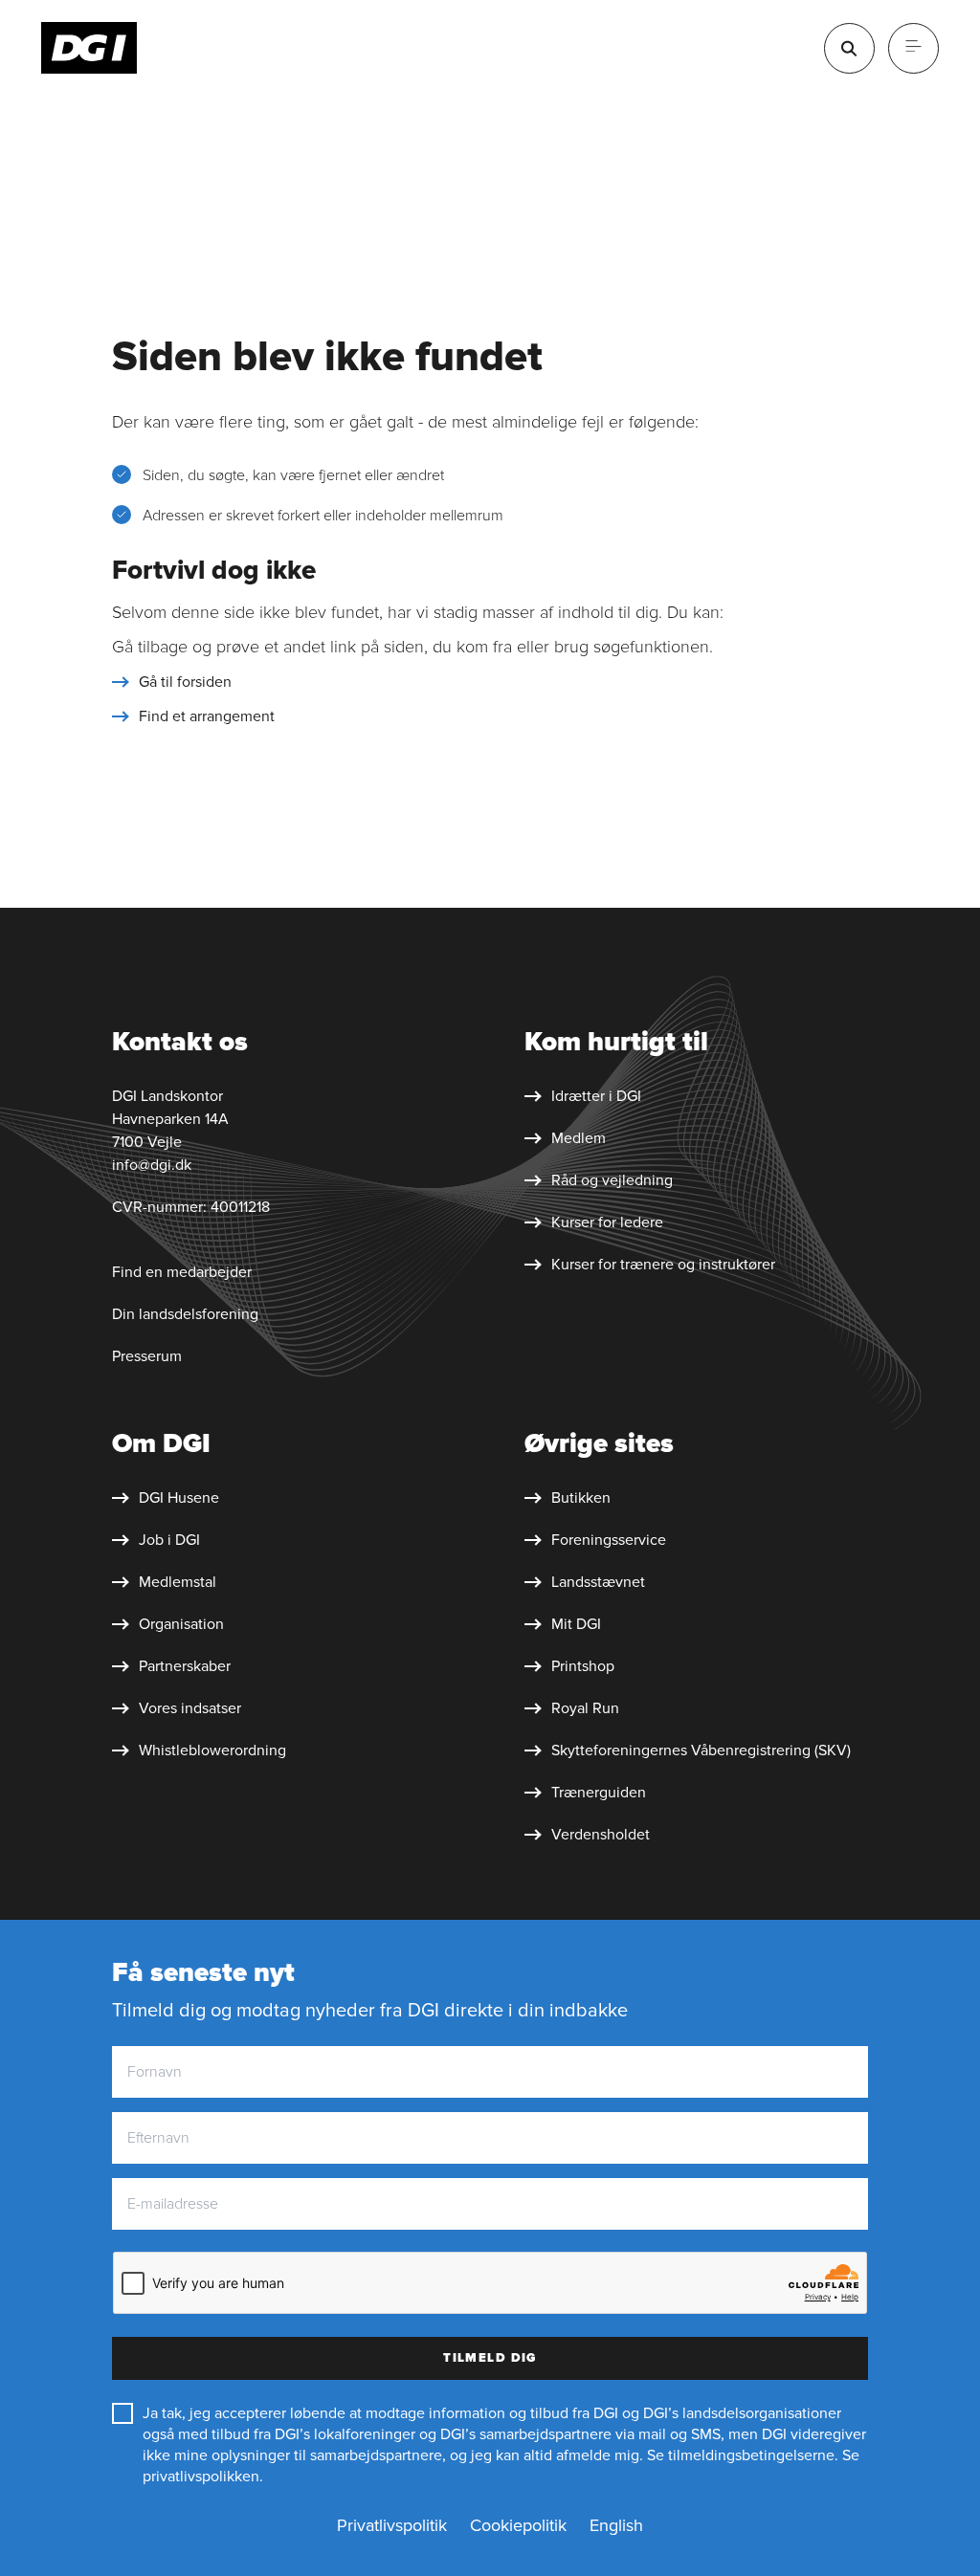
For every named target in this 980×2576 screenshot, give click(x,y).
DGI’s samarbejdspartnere (526, 2434)
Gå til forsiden (185, 682)
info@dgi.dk (152, 1165)
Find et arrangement (207, 716)
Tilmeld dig (490, 2358)
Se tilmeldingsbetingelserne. (743, 2455)
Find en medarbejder (182, 1272)
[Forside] (89, 48)
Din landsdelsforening (185, 1314)
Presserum (147, 1356)
